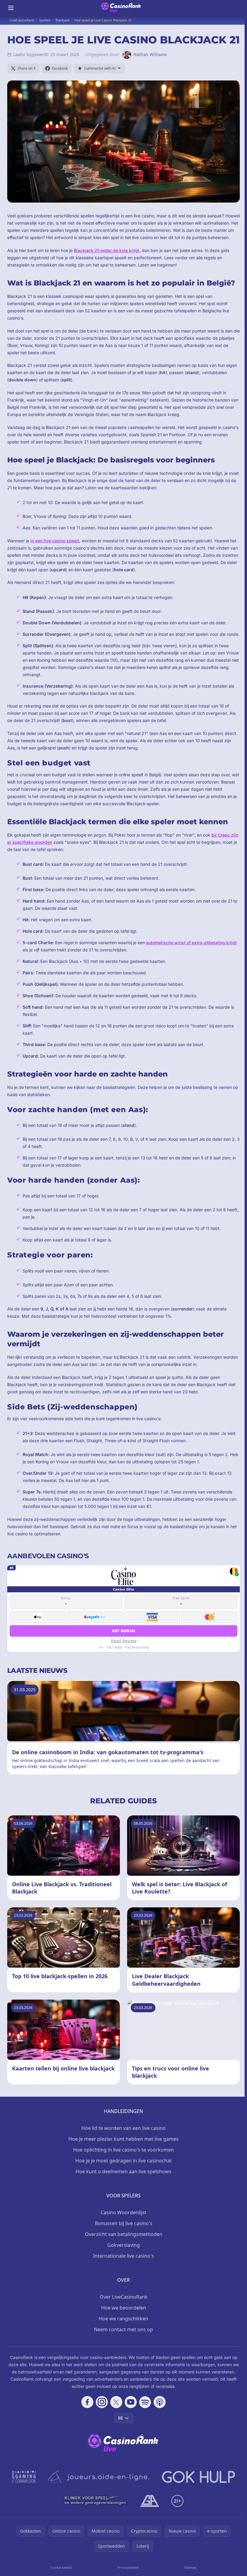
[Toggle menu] (11, 8)
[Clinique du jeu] (96, 2501)
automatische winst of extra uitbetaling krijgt (191, 943)
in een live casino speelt (55, 541)
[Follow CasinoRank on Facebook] (87, 2402)
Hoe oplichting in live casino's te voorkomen (123, 2150)
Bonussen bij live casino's (124, 2223)
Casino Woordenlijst (123, 2212)
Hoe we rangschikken (123, 2319)
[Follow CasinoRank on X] (116, 2402)
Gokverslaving (123, 2245)
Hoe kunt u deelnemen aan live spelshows (123, 2171)
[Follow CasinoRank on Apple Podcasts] (160, 2402)
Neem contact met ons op (123, 2329)
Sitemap (190, 2567)
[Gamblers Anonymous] (150, 2501)
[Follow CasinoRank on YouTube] (131, 2402)
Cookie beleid (61, 2567)
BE (121, 2418)
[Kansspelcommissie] (24, 2477)
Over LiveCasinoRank (124, 2297)
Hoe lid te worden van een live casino (123, 2128)
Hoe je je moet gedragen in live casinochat (123, 2161)
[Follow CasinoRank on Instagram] (102, 2402)
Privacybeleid (128, 2567)
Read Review (124, 1641)
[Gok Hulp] (199, 2477)
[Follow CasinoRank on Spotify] (145, 2402)
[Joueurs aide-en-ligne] (99, 2477)
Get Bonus (124, 1631)
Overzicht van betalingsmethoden (124, 2234)
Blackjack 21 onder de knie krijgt (107, 250)
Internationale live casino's (123, 2256)
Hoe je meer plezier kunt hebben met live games (123, 2139)
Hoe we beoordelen (124, 2308)
